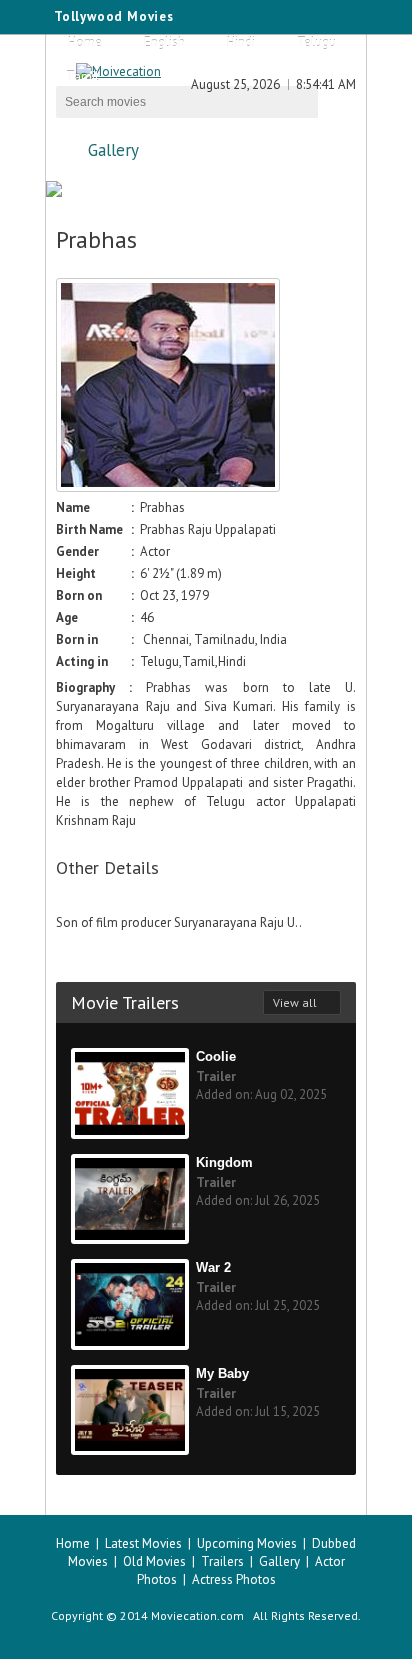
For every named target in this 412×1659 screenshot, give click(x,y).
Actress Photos (234, 1579)
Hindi (241, 42)
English (164, 42)
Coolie (216, 1056)
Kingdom (224, 1162)
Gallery (113, 150)
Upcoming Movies (247, 1543)
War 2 (213, 1267)
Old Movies (154, 1561)
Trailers (222, 1561)
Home (85, 42)
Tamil (82, 76)
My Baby (222, 1373)
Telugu (316, 42)
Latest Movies (143, 1543)
